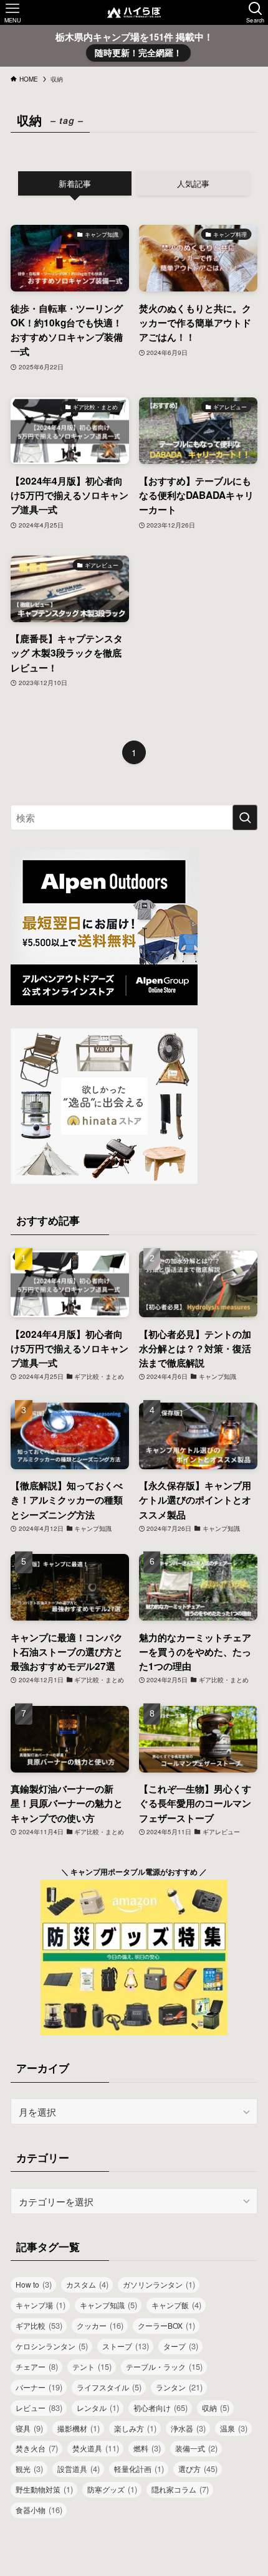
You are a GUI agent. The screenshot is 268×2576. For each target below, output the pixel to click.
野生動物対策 (44, 2489)
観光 (29, 2469)
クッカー (100, 2325)
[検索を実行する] (245, 817)
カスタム (87, 2284)
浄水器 (188, 2428)
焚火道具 (96, 2448)
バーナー (39, 2387)
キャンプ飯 (176, 2305)
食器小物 (39, 2510)
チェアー (37, 2366)
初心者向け (160, 2408)
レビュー (39, 2408)
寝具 (29, 2428)
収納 (216, 2408)
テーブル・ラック (164, 2366)
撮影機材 (79, 2428)
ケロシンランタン (52, 2346)
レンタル (98, 2408)
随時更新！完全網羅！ (138, 52)
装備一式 (196, 2448)
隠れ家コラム (180, 2489)
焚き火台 (37, 2448)
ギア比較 (39, 2325)
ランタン (179, 2387)
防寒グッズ (112, 2489)
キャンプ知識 (108, 2305)
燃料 (147, 2448)
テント (92, 2366)
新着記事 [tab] (75, 183)
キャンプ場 (41, 2305)
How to (34, 2284)
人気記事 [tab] (193, 183)
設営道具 (79, 2469)
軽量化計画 (139, 2469)
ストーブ (126, 2346)
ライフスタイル (109, 2387)
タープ (181, 2346)
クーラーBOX (166, 2325)
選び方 (198, 2469)
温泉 (234, 2428)
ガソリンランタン (159, 2284)
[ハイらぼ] (134, 12)
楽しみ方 (135, 2428)
